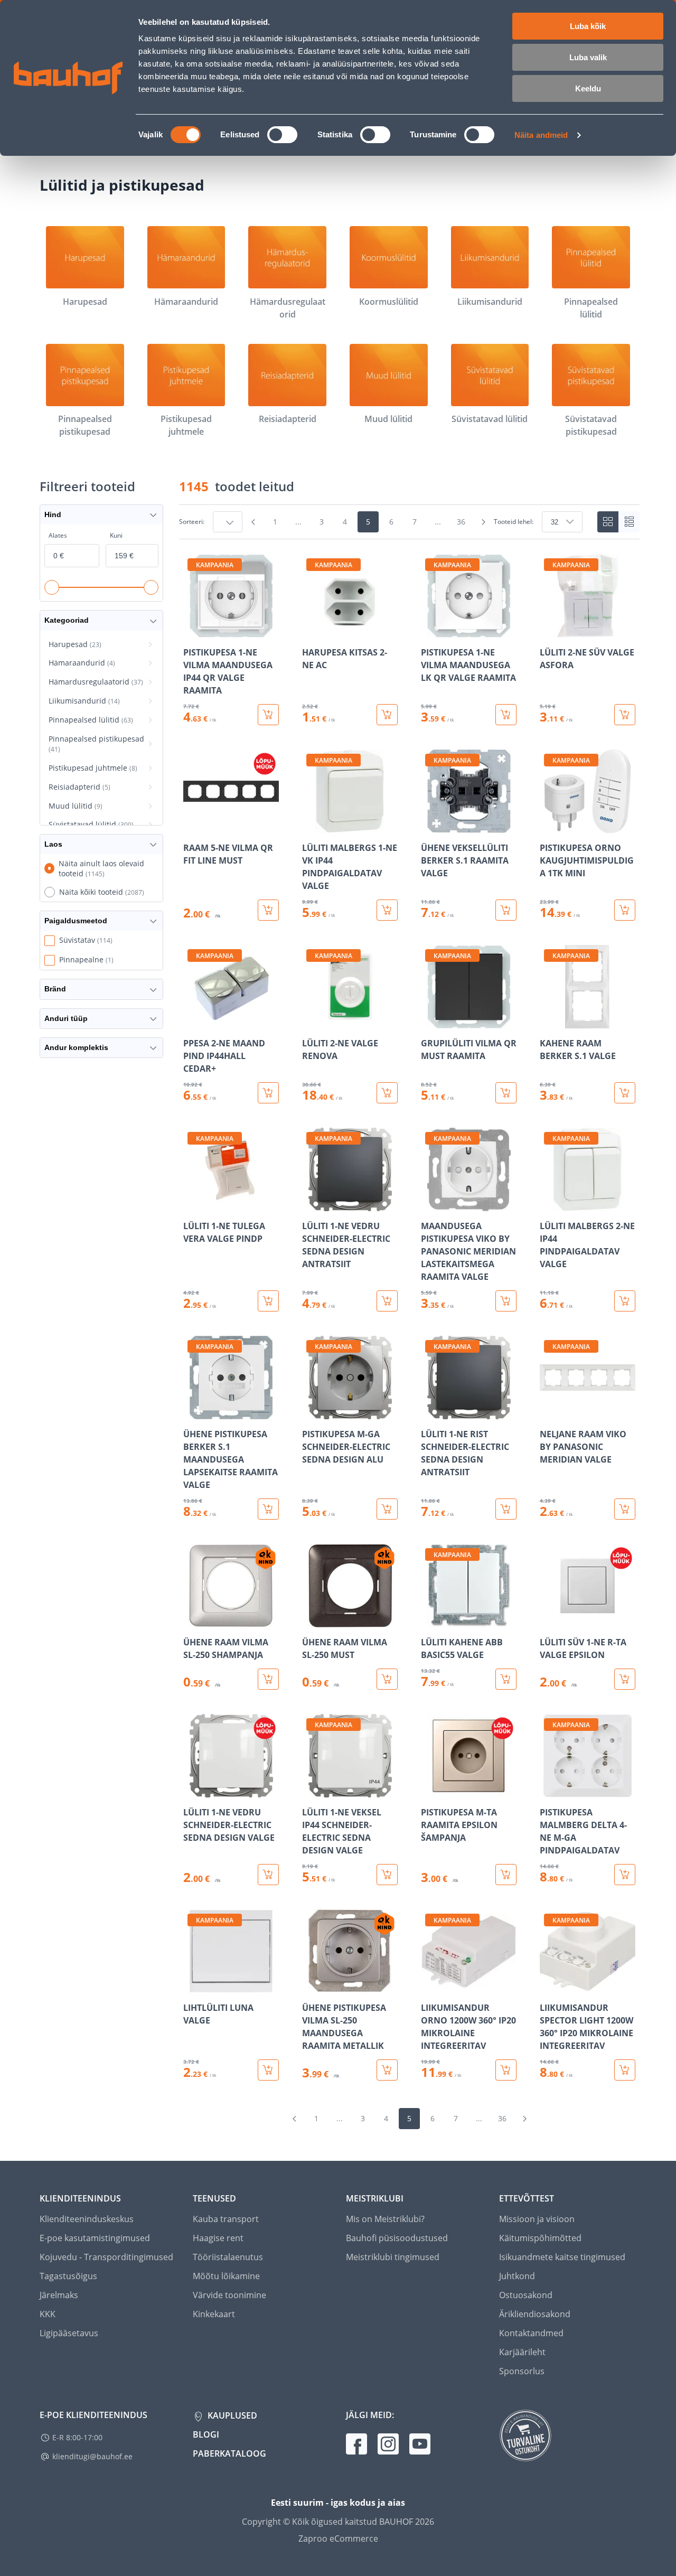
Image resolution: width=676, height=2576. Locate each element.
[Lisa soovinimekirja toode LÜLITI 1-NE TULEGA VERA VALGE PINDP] (192, 1204)
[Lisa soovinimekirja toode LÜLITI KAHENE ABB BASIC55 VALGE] (430, 1620)
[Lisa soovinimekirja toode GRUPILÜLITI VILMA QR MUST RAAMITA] (430, 1021)
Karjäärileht (522, 2352)
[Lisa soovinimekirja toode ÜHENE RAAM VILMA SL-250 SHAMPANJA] (192, 1620)
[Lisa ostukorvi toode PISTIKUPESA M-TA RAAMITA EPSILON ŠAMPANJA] (506, 1875)
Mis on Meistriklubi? (385, 2219)
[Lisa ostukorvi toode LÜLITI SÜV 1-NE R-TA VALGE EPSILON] (625, 1679)
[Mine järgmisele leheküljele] (483, 522)
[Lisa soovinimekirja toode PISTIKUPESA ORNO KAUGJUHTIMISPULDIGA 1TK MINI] (549, 826)
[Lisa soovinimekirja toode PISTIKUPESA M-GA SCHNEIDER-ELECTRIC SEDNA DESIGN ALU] (311, 1412)
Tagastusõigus (68, 2276)
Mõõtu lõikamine (226, 2276)
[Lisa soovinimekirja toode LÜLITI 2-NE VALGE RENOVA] (311, 1021)
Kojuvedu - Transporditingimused (106, 2257)
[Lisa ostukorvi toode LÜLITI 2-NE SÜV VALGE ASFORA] (625, 715)
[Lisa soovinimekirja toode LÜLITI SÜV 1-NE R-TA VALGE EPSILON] (549, 1620)
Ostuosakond (526, 2295)
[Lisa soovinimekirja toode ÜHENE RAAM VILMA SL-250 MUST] (311, 1620)
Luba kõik (588, 26)
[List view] (629, 522)
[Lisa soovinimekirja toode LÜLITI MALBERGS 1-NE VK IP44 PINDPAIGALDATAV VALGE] (311, 826)
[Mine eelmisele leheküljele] (253, 522)
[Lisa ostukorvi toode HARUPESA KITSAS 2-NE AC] (387, 715)
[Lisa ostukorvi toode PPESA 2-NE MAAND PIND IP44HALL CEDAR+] (268, 1093)
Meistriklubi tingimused (393, 2257)
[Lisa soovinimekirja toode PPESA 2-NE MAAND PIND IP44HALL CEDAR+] (192, 1021)
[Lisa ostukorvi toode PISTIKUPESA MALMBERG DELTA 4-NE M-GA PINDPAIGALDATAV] (625, 1875)
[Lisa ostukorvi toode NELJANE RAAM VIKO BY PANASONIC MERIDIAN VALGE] (625, 1509)
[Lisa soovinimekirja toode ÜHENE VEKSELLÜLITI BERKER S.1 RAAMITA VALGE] (430, 826)
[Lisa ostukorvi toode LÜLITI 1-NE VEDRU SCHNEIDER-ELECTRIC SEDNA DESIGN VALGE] (268, 1875)
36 (461, 522)
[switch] (282, 135)
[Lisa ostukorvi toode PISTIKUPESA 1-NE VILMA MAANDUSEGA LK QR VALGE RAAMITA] (506, 715)
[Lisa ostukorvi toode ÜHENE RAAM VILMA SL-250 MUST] (387, 1679)
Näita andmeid (541, 135)
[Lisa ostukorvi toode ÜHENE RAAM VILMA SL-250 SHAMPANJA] (268, 1679)
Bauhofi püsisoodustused (397, 2238)
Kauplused (231, 2415)
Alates (58, 535)
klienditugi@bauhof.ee (92, 2456)
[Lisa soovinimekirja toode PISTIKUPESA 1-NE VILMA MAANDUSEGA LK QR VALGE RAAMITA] (430, 630)
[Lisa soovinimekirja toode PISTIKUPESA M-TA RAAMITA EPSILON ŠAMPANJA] (430, 1790)
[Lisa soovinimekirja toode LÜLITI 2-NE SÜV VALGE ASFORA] (549, 630)
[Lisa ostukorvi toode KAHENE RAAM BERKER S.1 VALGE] (625, 1093)
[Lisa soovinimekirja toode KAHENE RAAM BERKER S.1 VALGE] (549, 1021)
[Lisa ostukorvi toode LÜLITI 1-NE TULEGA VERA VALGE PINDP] (268, 1301)
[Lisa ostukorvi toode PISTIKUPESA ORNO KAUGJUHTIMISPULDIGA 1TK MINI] (625, 910)
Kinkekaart (214, 2314)
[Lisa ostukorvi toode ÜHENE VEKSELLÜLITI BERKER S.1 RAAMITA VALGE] (506, 910)
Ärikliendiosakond (535, 2314)
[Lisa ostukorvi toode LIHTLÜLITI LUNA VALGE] (268, 2070)
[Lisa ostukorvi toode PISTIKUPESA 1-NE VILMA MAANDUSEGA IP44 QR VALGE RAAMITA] (268, 715)
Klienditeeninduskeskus (87, 2219)
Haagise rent (218, 2238)
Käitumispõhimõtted (540, 2238)
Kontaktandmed (531, 2333)
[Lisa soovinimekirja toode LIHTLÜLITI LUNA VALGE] (192, 1985)
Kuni (116, 535)
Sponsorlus (522, 2371)
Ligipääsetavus (69, 2333)
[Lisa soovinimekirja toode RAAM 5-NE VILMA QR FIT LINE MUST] (192, 826)
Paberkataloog (229, 2453)
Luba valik (588, 57)
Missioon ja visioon (537, 2219)
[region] (409, 1317)
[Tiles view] (608, 522)
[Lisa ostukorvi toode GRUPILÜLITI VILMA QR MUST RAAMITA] (506, 1093)
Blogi (206, 2434)
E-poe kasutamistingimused (95, 2238)
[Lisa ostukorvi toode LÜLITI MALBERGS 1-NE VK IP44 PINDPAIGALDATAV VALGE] (387, 910)
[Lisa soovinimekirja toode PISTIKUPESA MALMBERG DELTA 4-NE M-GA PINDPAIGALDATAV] (549, 1790)
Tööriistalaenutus (228, 2257)
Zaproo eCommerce (338, 2538)
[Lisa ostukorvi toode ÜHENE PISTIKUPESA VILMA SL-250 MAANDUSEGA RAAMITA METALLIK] (387, 2070)
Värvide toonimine (229, 2295)
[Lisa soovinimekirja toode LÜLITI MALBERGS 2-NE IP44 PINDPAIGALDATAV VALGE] (549, 1204)
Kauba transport (226, 2219)
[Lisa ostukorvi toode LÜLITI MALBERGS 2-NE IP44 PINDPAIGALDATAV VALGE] (625, 1301)
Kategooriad (67, 620)
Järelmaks (59, 2295)
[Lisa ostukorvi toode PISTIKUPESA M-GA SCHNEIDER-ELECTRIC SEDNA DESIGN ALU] (387, 1509)
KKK (48, 2314)
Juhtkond (517, 2276)
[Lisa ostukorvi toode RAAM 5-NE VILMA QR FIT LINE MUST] (268, 910)
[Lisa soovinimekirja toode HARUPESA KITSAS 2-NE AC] (311, 630)
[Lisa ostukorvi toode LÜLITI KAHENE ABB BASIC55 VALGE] (506, 1679)
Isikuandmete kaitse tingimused (562, 2257)
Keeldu (588, 88)
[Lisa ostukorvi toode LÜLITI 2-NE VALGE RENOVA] (387, 1093)
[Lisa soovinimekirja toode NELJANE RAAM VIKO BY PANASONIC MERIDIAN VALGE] (549, 1412)
